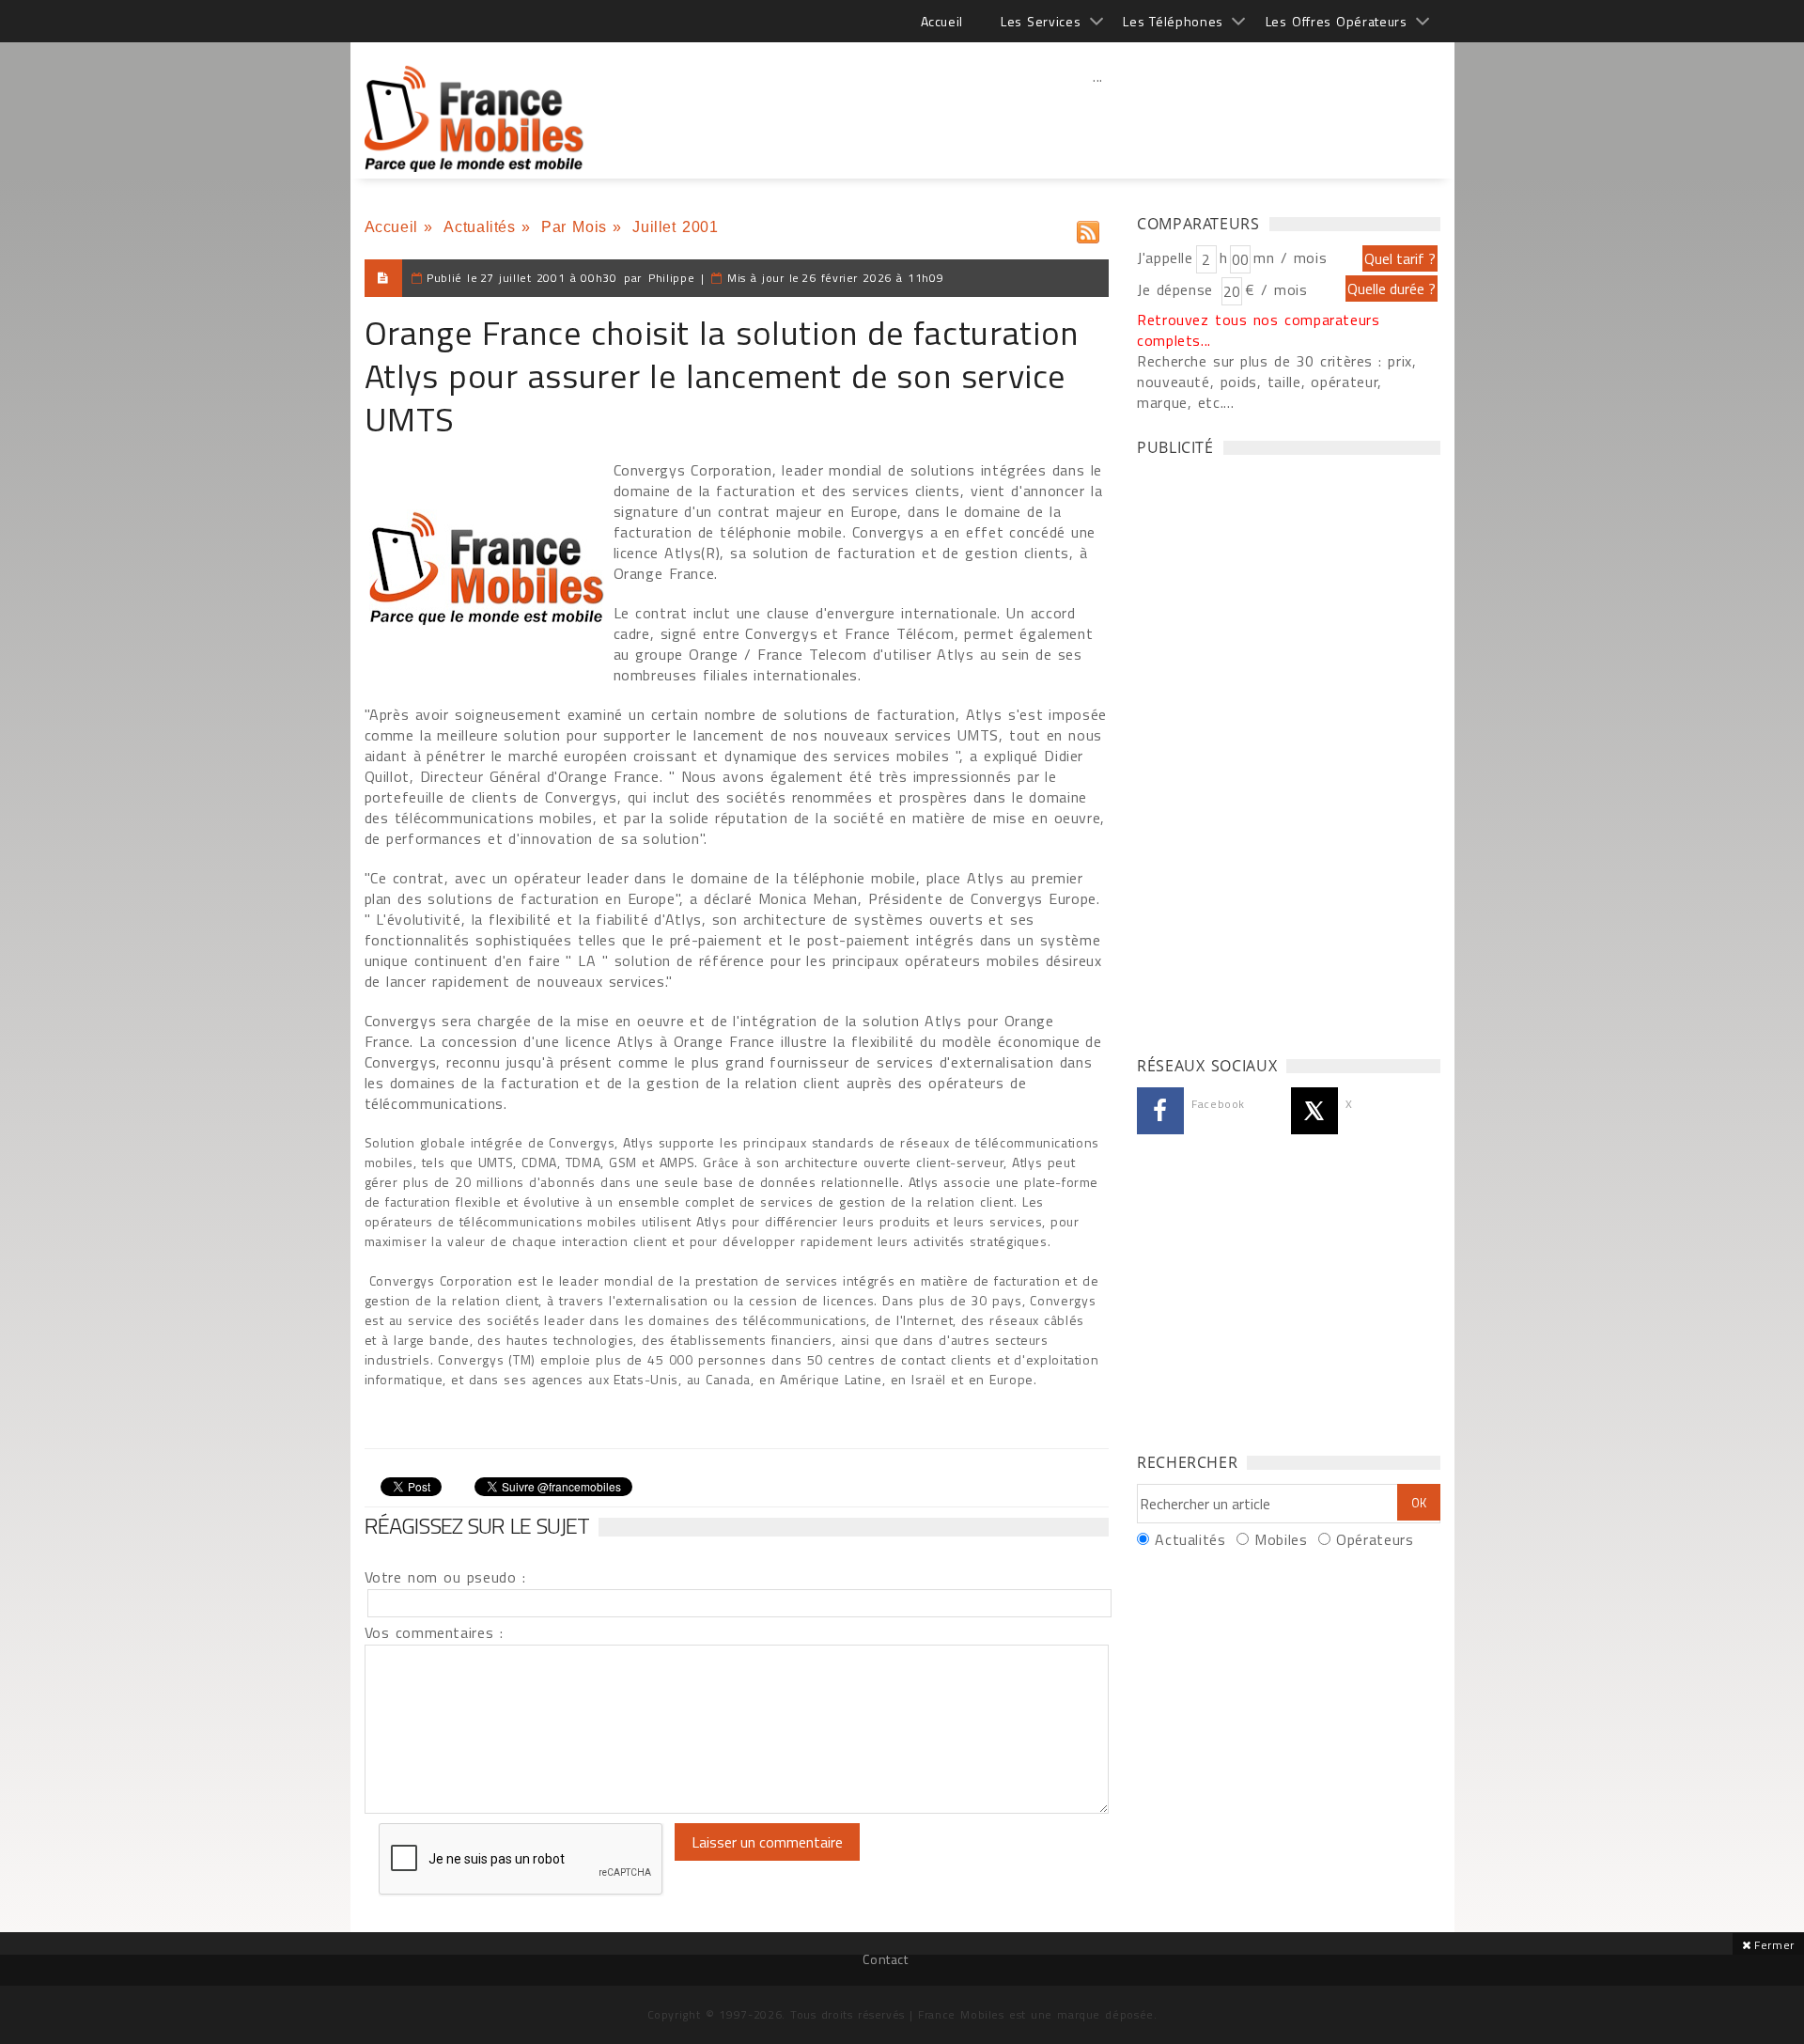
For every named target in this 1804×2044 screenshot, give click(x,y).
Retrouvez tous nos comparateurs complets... (1259, 330)
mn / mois (1290, 257)
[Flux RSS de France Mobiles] (1088, 228)
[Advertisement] (1098, 117)
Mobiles (1281, 1539)
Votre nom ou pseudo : (445, 1577)
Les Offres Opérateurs (1337, 21)
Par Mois (574, 227)
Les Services (1041, 21)
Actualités (479, 227)
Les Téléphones (1173, 21)
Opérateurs (1375, 1539)
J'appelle (1165, 257)
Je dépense (1178, 289)
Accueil (942, 21)
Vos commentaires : (434, 1632)
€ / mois (1276, 289)
